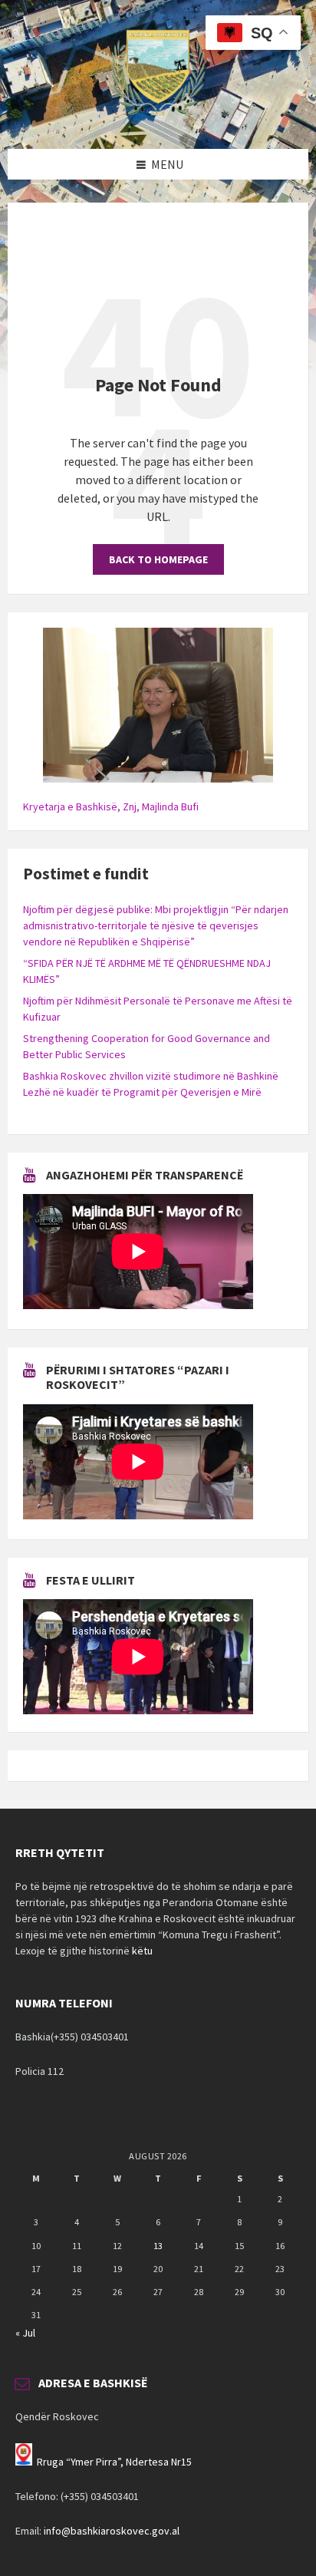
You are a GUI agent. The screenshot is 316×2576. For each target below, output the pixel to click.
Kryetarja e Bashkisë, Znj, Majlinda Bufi (111, 806)
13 (158, 2246)
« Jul (25, 2333)
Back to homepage (158, 559)
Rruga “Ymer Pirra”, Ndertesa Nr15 (114, 2462)
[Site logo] (158, 119)
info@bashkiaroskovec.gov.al (112, 2531)
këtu (142, 1951)
